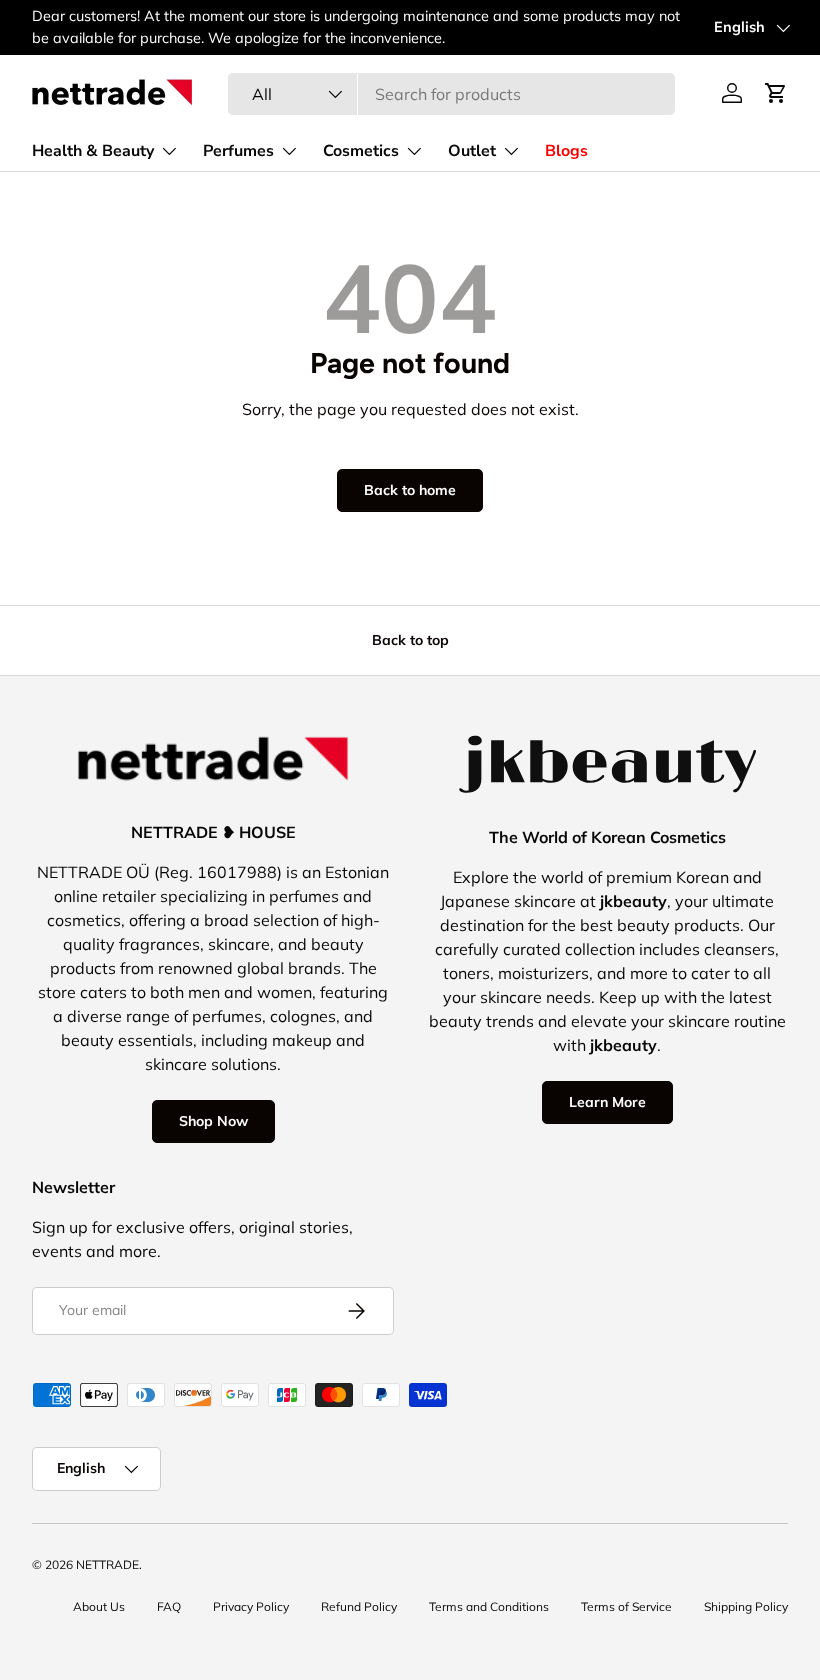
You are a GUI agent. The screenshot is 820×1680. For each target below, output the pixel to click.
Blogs (566, 151)
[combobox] (451, 94)
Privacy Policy (251, 1606)
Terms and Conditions (489, 1606)
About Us (99, 1606)
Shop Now (213, 1121)
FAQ (169, 1606)
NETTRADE (107, 1564)
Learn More (607, 1102)
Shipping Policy (746, 1606)
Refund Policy (359, 1606)
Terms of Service (626, 1606)
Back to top (410, 640)
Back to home (410, 490)
